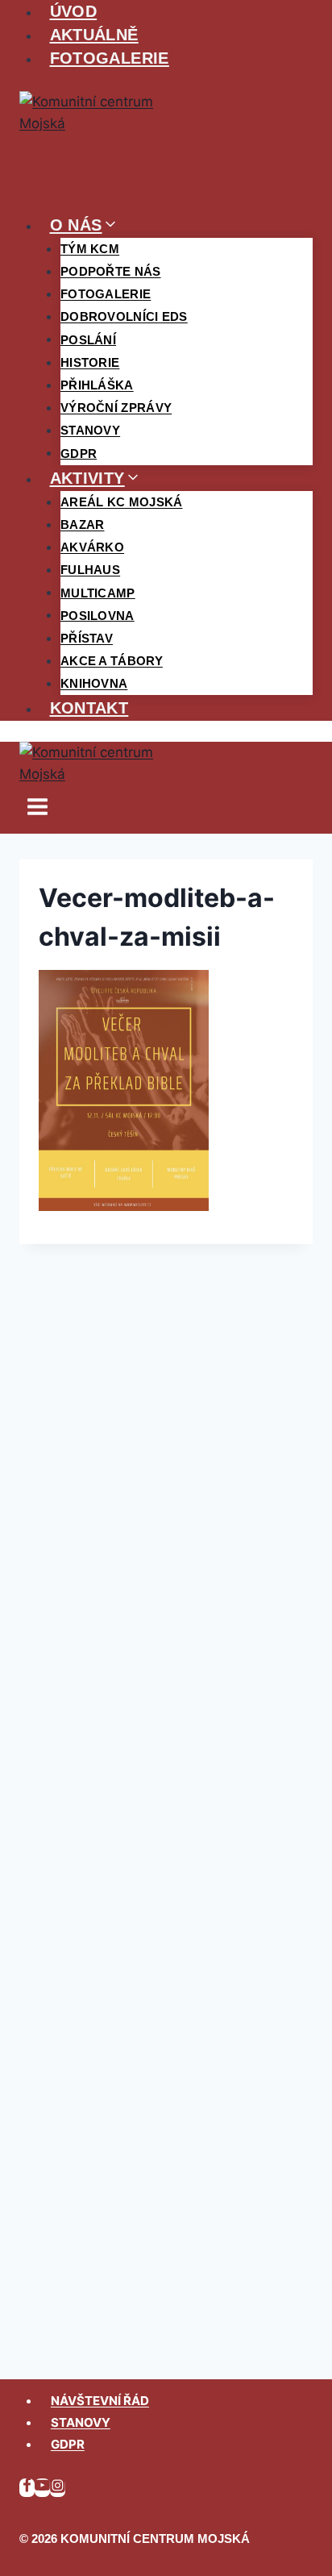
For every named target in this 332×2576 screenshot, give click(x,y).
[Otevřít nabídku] (38, 810)
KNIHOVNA (94, 683)
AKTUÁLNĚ (94, 35)
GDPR (79, 453)
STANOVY (81, 2422)
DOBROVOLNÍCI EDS (124, 316)
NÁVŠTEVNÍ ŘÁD (100, 2401)
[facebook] (27, 2488)
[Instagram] (58, 2488)
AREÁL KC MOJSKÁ (122, 502)
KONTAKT (89, 708)
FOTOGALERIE (110, 58)
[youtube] (42, 2488)
